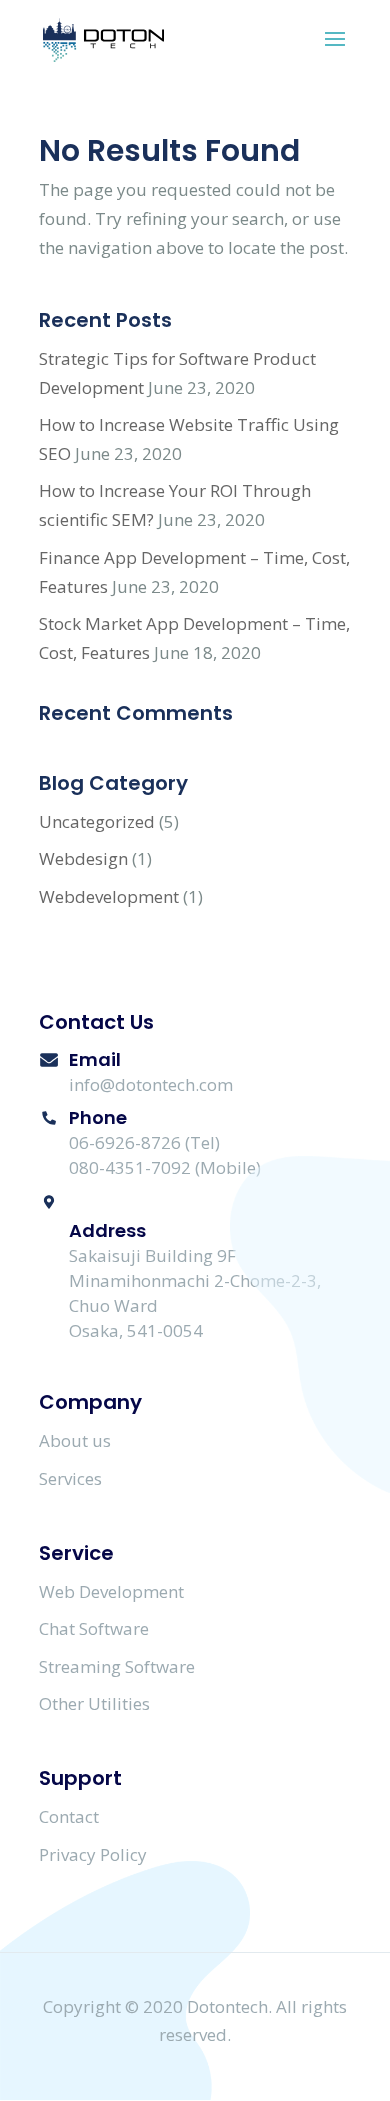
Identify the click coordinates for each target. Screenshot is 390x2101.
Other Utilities (94, 1703)
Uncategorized (97, 821)
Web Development (111, 1591)
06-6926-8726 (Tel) (144, 1142)
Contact (69, 1816)
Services (70, 1478)
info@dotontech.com (151, 1084)
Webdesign (83, 858)
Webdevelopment (109, 896)
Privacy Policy (93, 1854)
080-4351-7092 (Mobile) (165, 1167)
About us (75, 1440)
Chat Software (94, 1628)
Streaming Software (117, 1666)
